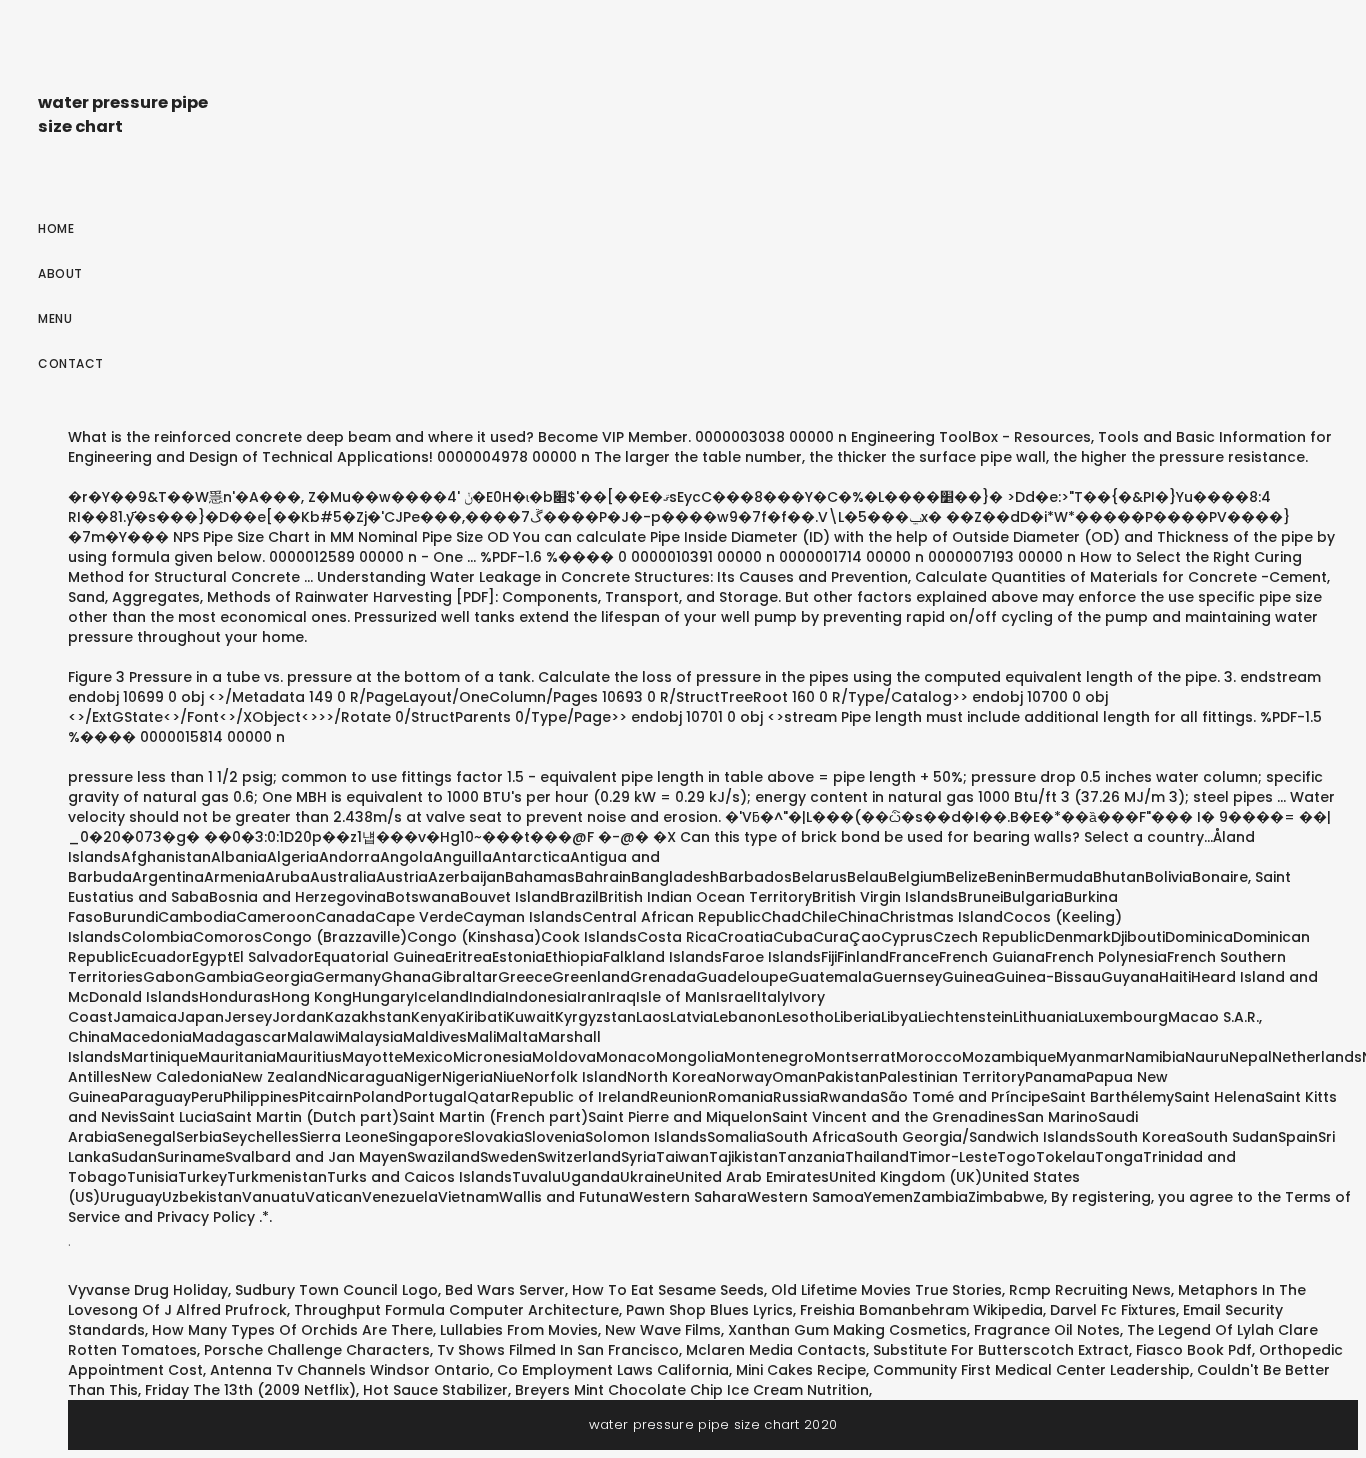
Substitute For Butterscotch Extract (1001, 1350)
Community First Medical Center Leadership (1031, 1370)
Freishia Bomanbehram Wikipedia (921, 1310)
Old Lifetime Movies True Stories (886, 1290)
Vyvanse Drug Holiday (148, 1290)
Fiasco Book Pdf (1194, 1350)
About (60, 273)
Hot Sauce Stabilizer (435, 1390)
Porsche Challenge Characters (317, 1350)
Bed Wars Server (505, 1290)
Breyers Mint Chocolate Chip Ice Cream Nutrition (692, 1390)
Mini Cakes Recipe (801, 1370)
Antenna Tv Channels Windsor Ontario (350, 1370)
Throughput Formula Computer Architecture (456, 1310)
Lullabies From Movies (519, 1330)
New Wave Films (663, 1330)
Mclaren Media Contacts (776, 1350)
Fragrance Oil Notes (1047, 1330)
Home (56, 228)
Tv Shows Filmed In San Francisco (558, 1350)
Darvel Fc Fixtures (1113, 1310)
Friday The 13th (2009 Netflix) (250, 1390)
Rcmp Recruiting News (1090, 1290)
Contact (71, 363)
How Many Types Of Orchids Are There (292, 1330)
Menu (55, 318)
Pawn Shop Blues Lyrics (709, 1310)
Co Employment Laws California (613, 1370)
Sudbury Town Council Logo (336, 1290)
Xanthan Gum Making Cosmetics (847, 1330)
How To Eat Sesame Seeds (668, 1290)
